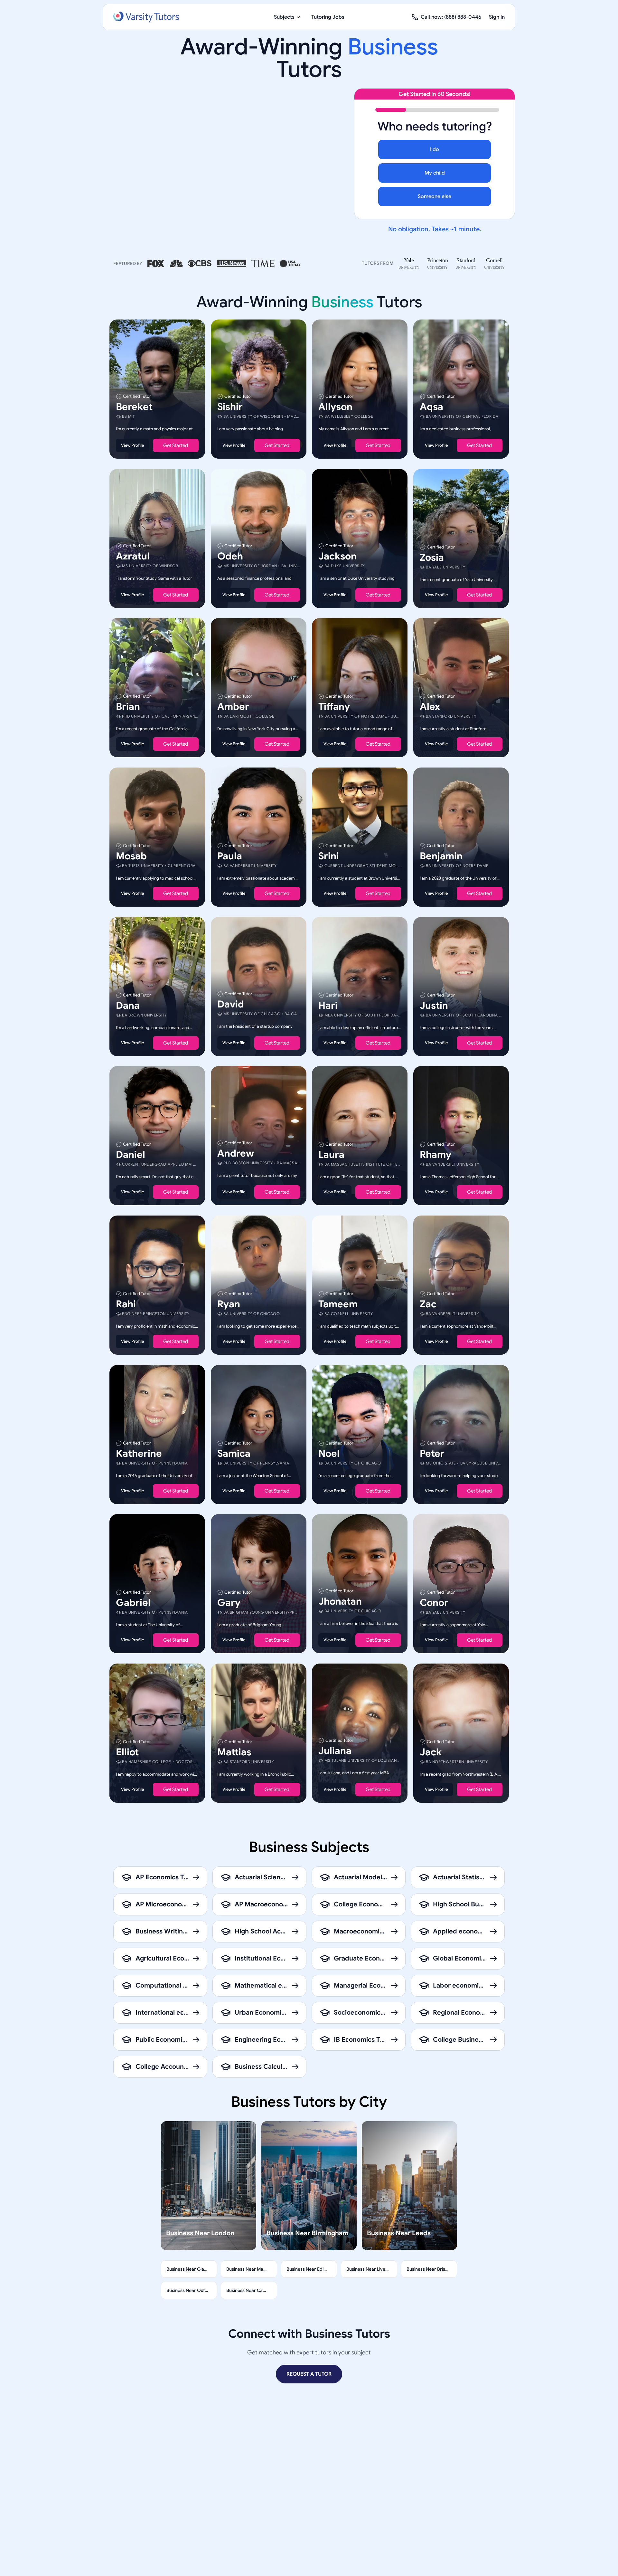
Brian (128, 707)
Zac (428, 1304)
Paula (230, 856)
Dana (128, 1005)
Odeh (230, 556)
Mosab (131, 856)
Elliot (127, 1752)
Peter (432, 1453)
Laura (331, 1155)
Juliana (335, 1751)
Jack (431, 1752)
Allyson (335, 407)
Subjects (284, 17)
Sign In (497, 17)
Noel (329, 1453)
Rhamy (435, 1155)
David (231, 1004)
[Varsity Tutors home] (146, 17)
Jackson (337, 556)
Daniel (131, 1155)
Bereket (134, 407)
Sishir (230, 407)
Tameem (338, 1304)
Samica (234, 1453)
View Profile (132, 445)
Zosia (432, 557)
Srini (329, 856)
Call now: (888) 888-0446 (451, 17)
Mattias (234, 1752)
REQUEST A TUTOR (309, 2374)
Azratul (133, 556)
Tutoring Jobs (328, 17)
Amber (233, 707)
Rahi (126, 1304)
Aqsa (431, 407)
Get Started (176, 445)
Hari (328, 1005)
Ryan (229, 1304)
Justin (434, 1005)
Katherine (139, 1453)
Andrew (236, 1153)
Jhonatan (340, 1601)
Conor (434, 1603)
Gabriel (133, 1603)
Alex (430, 707)
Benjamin (441, 856)
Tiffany (334, 707)
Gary (229, 1603)
